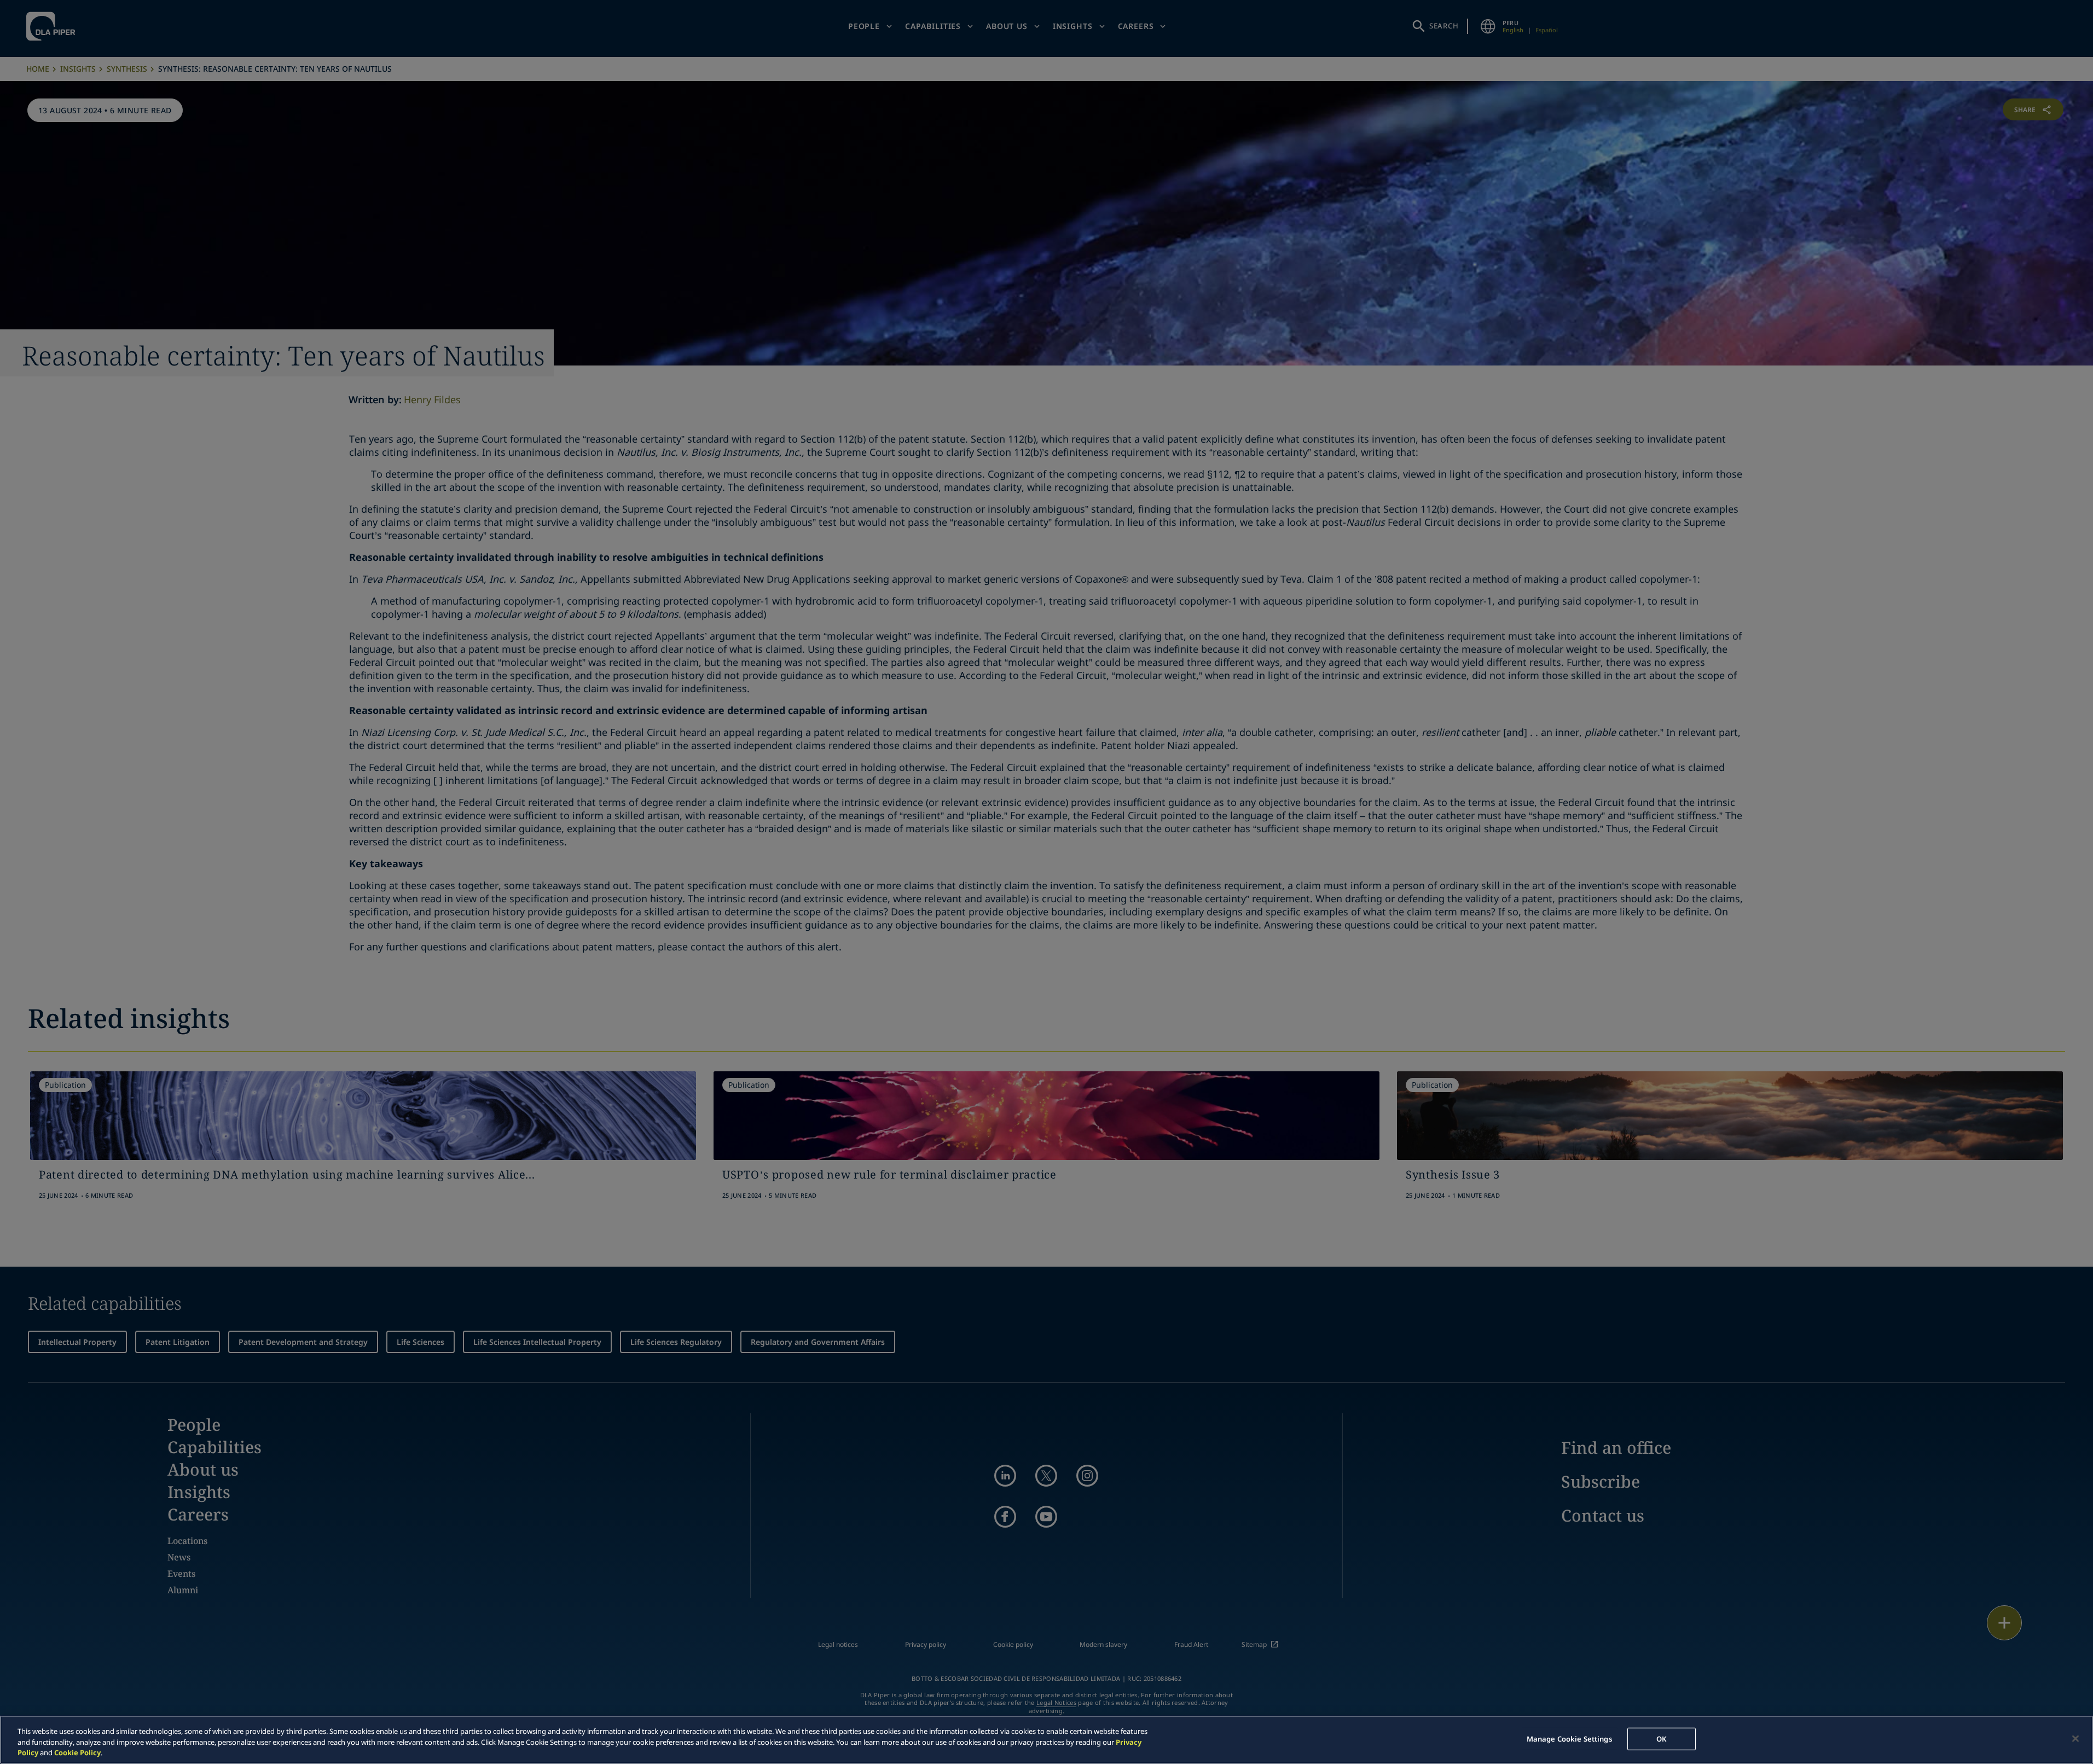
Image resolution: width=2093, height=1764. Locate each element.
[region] (1046, 1740)
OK (1661, 1738)
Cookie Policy (77, 1753)
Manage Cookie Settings (1569, 1738)
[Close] (2075, 1738)
